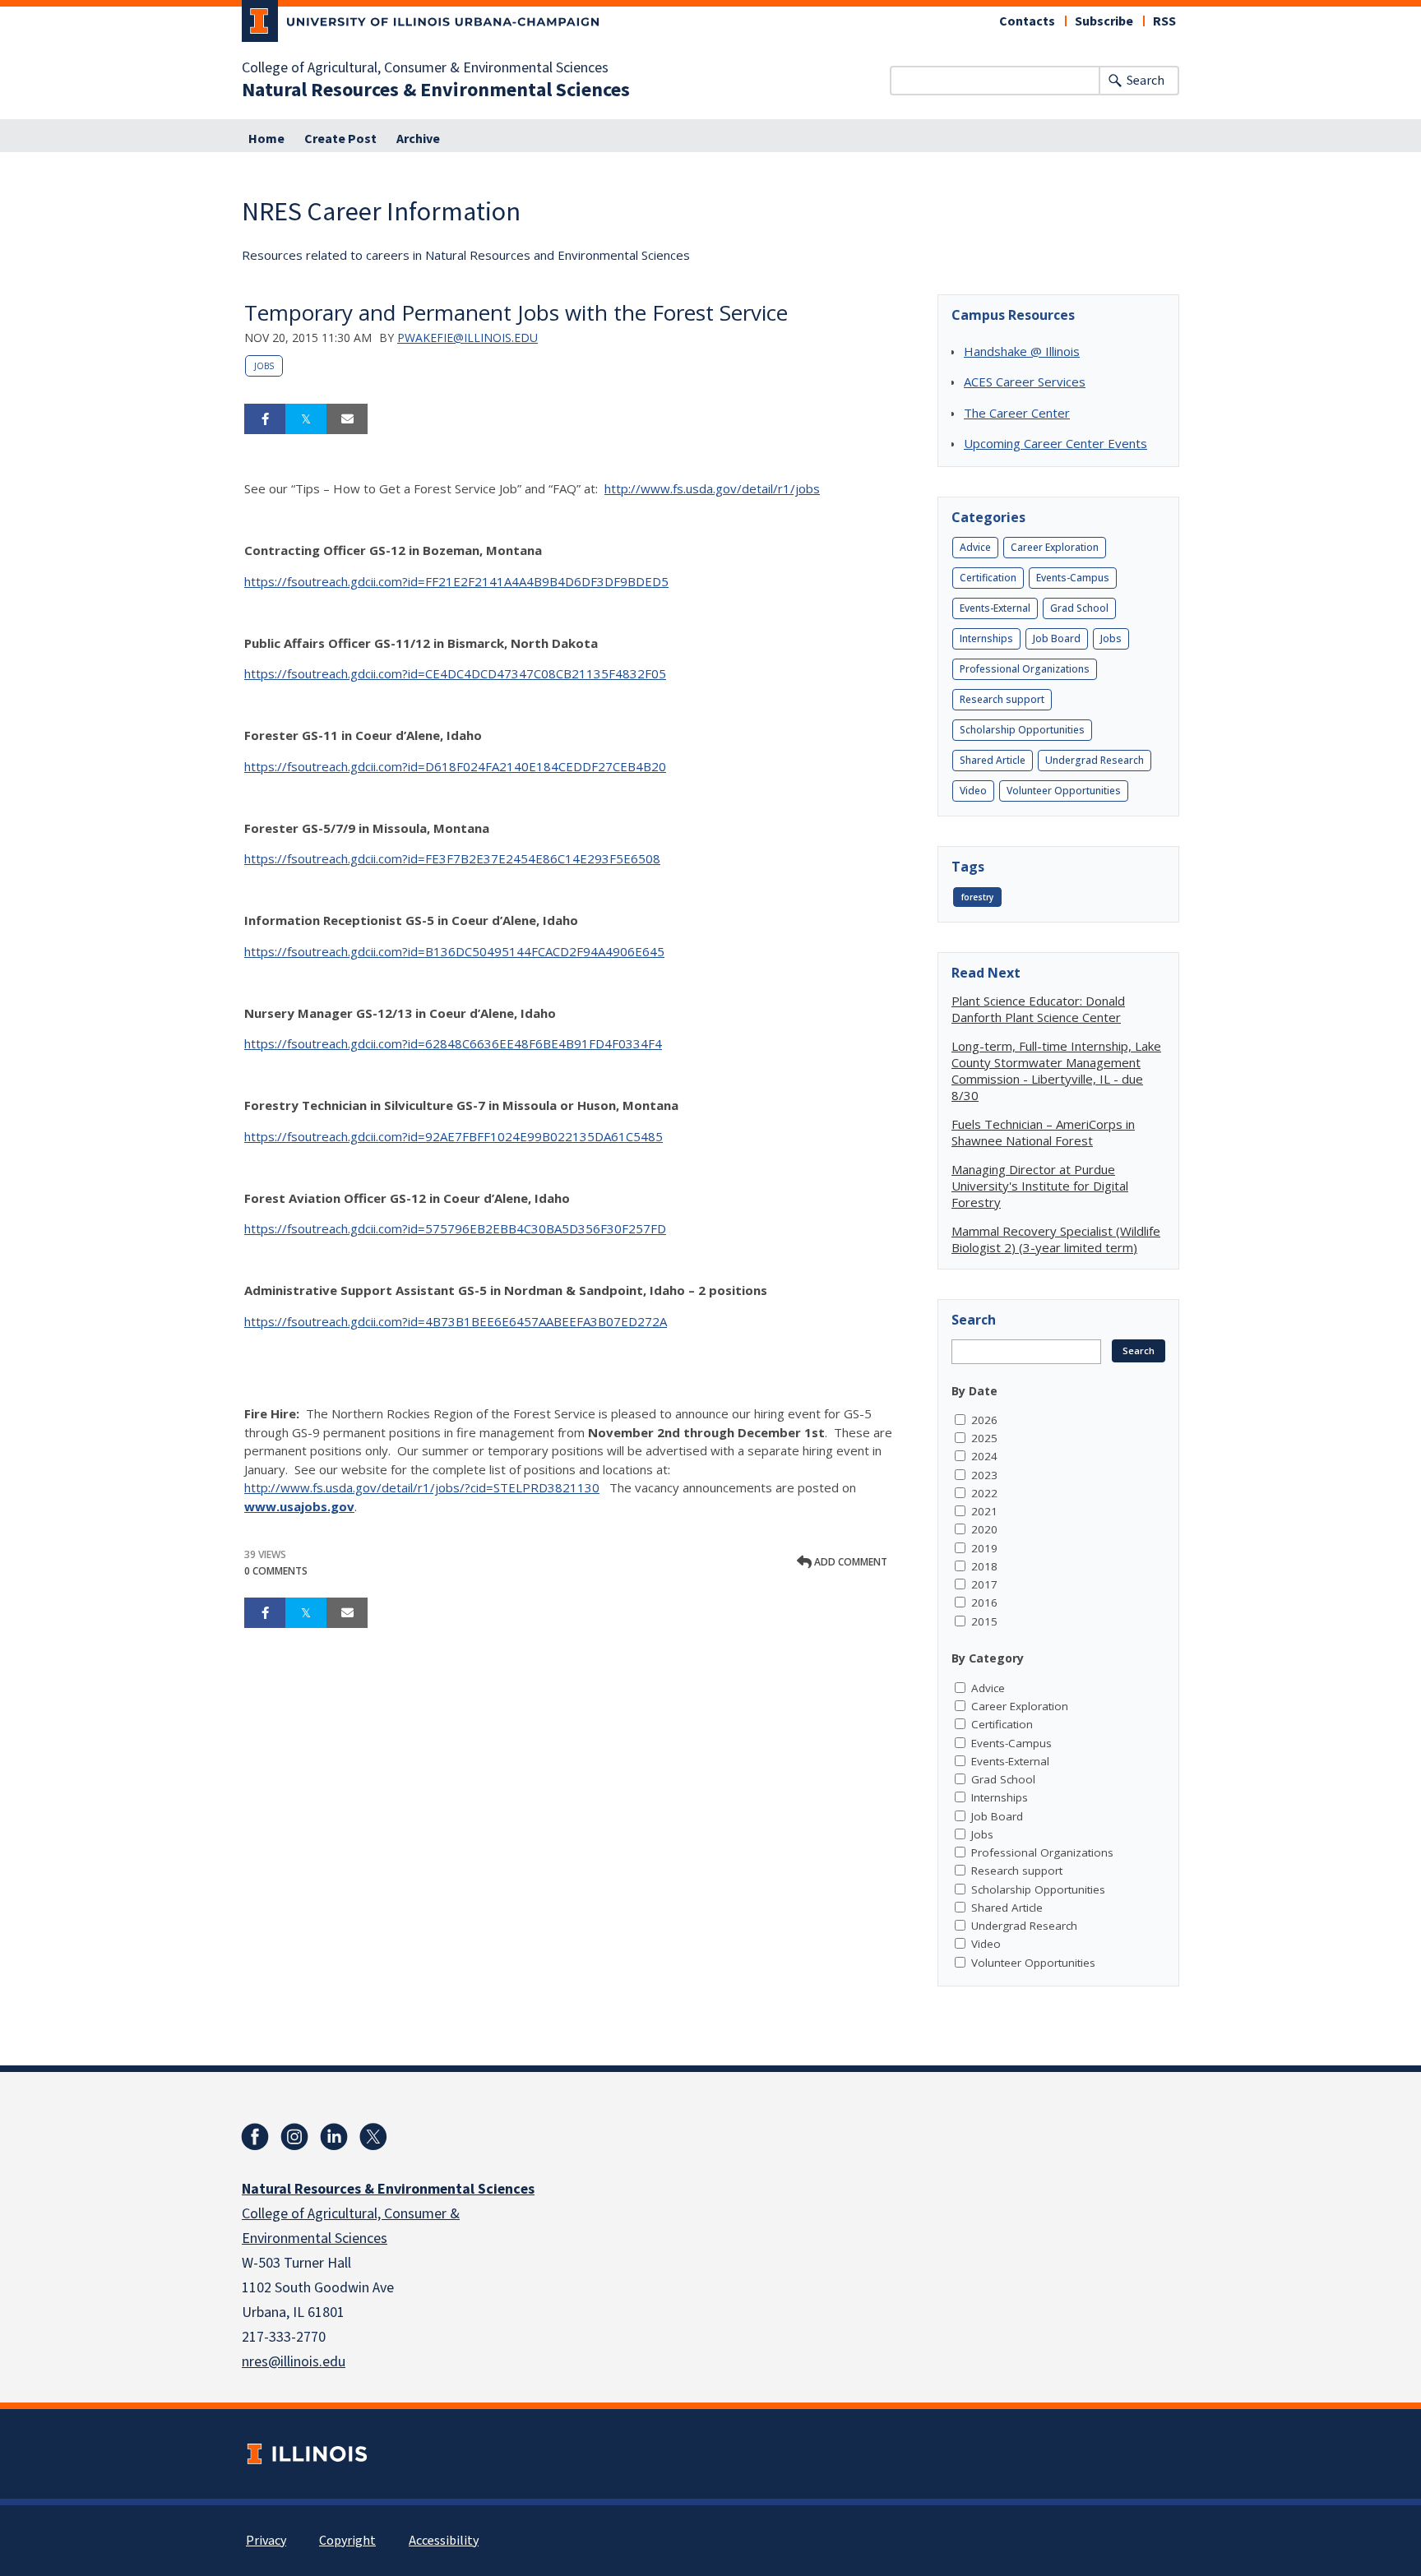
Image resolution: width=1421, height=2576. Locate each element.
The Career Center (1017, 413)
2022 (984, 1493)
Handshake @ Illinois (1022, 351)
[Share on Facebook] (265, 419)
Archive (418, 139)
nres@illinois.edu (294, 2362)
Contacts (1027, 21)
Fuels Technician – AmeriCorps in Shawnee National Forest (1043, 1132)
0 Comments (276, 1571)
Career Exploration (1055, 547)
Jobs (264, 366)
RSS (1164, 21)
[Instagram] (294, 2137)
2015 (984, 1621)
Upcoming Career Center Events (1055, 443)
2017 (984, 1584)
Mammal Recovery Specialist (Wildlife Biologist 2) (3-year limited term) (1056, 1239)
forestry (977, 897)
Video (973, 791)
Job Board (1057, 638)
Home (266, 139)
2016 (984, 1602)
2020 (984, 1529)
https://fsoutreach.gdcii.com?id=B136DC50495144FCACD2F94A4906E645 (454, 951)
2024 (984, 1456)
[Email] (347, 419)
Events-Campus (1073, 578)
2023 (984, 1475)
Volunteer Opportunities (1064, 791)
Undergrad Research (1095, 760)
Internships (986, 638)
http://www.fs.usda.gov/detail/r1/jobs (712, 488)
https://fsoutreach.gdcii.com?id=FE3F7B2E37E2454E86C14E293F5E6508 (452, 858)
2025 (984, 1438)
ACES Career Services (1025, 382)
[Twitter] (373, 2137)
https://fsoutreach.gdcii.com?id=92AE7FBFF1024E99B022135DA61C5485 (454, 1136)
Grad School (1079, 608)
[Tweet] (306, 419)
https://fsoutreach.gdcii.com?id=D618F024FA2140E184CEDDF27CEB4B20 (455, 766)
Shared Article (993, 760)
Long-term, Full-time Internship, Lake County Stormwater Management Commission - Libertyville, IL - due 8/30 (1056, 1071)
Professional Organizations (1025, 669)
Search (1146, 81)
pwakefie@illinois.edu (467, 338)
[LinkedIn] (334, 2137)
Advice (975, 547)
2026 (984, 1420)
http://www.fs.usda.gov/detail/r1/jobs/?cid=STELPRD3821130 (422, 1487)
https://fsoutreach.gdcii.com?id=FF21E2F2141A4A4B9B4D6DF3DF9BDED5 (456, 581)
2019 (984, 1548)
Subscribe (1104, 21)
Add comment (849, 1562)
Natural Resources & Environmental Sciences (436, 90)
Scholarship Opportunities (1022, 730)
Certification (988, 578)
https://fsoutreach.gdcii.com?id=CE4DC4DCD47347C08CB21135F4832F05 (455, 673)
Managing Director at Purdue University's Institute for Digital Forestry (1040, 1186)
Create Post (340, 139)
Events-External (995, 608)
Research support (1002, 699)
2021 (984, 1511)
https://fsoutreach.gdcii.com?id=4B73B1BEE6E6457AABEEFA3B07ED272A (456, 1321)
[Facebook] (255, 2137)
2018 (984, 1566)
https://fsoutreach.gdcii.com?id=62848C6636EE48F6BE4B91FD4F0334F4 (453, 1043)
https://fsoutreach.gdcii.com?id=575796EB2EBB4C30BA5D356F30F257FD (455, 1228)
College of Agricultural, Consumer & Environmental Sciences (425, 68)
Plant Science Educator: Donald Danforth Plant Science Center (1038, 1009)
